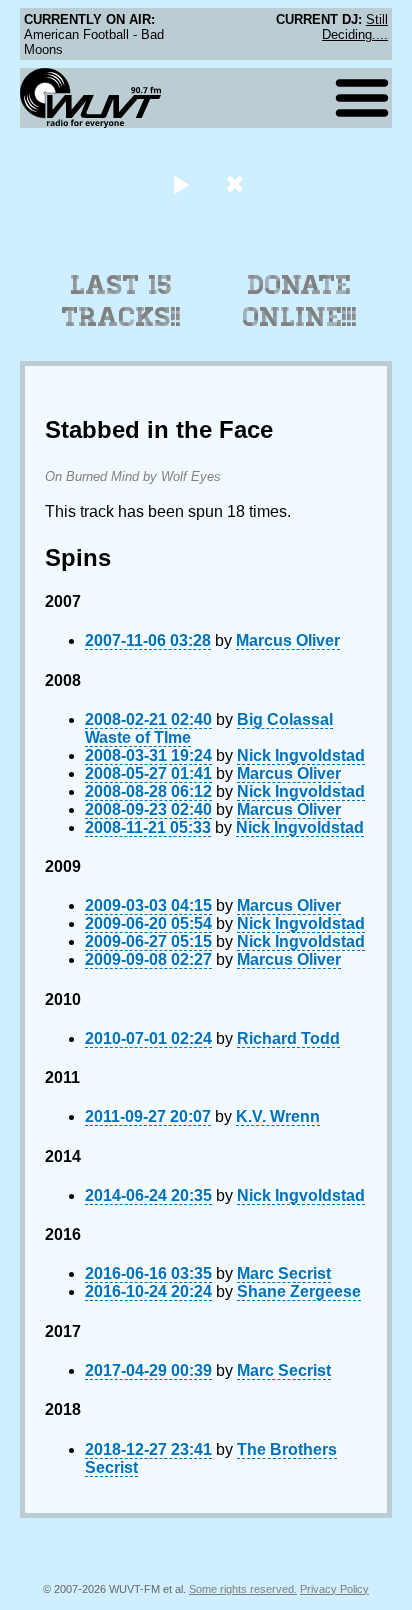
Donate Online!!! (300, 301)
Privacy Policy (334, 1589)
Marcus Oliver (288, 640)
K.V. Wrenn (278, 1116)
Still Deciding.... (355, 27)
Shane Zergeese (299, 1291)
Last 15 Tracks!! (121, 301)
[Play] (180, 183)
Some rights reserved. (243, 1589)
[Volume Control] (237, 183)
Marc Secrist (284, 1273)
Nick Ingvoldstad (301, 755)
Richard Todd (288, 1038)
